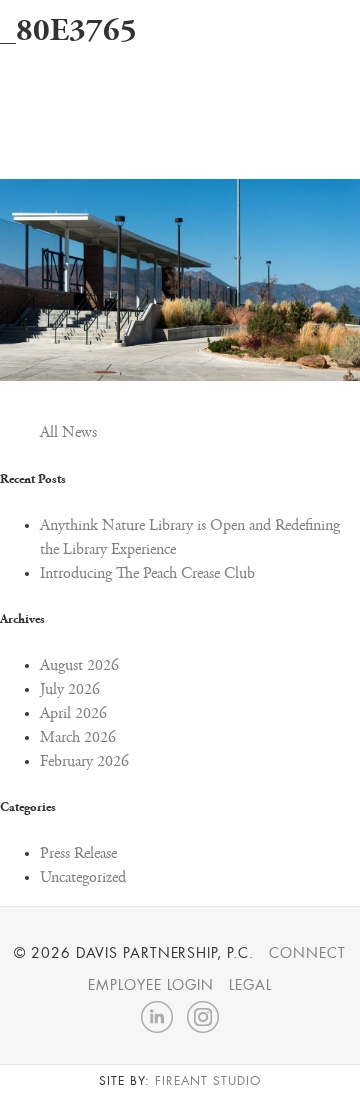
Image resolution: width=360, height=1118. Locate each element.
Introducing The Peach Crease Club (147, 574)
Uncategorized (83, 878)
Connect (307, 953)
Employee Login (151, 985)
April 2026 (73, 714)
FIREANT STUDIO (207, 1081)
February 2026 (84, 762)
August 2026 (79, 666)
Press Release (78, 854)
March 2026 (78, 738)
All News (68, 433)
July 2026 (70, 690)
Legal (250, 985)
